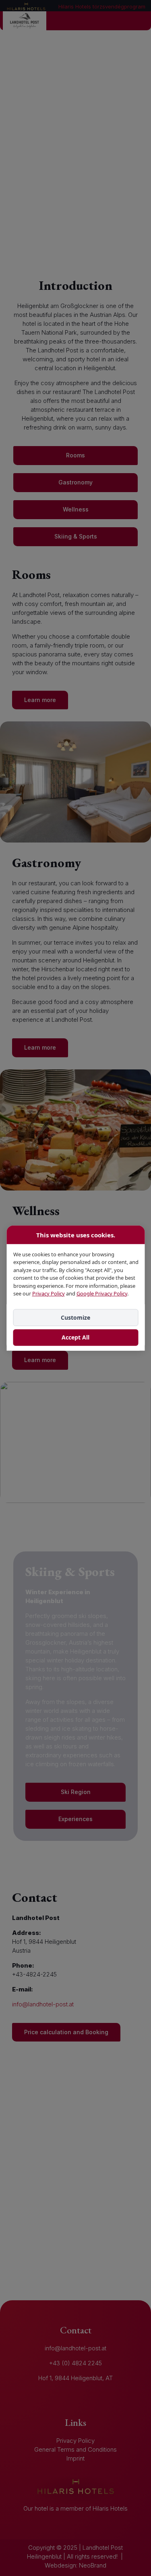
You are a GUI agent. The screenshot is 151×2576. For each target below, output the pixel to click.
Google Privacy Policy (101, 1293)
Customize (75, 1317)
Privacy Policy (48, 1293)
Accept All (75, 1337)
